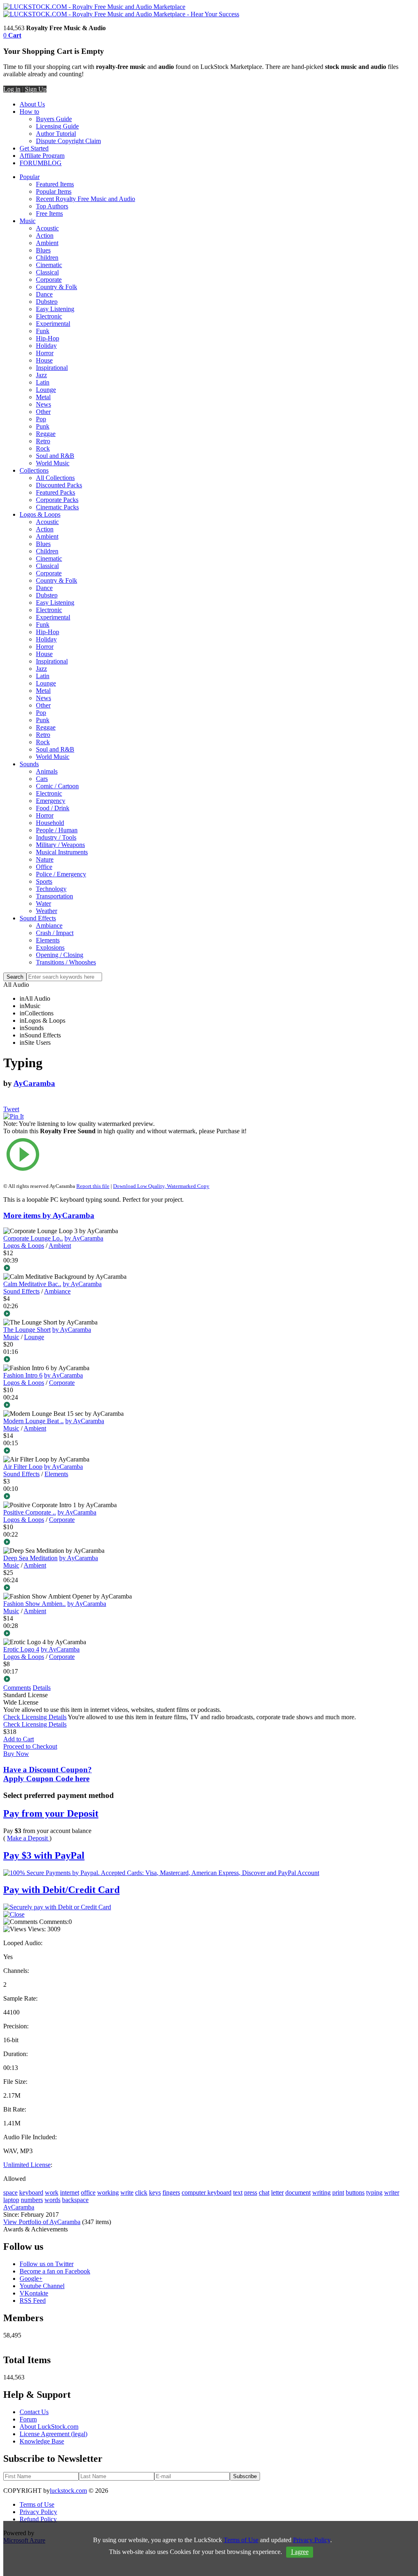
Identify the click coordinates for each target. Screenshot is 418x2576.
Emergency (51, 801)
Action (45, 235)
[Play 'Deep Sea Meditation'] (128, 1588)
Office (44, 867)
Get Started (34, 148)
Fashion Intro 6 (23, 1375)
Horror (45, 353)
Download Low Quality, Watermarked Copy (161, 1186)
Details (42, 1688)
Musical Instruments (62, 852)
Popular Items (54, 191)
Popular (30, 177)
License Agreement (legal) (53, 2434)
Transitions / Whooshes (66, 962)
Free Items (49, 213)
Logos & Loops (40, 514)
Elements (48, 940)
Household (50, 823)
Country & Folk (57, 287)
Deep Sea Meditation (30, 1558)
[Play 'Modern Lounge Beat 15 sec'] (128, 1451)
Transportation (54, 896)
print (338, 2192)
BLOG (52, 163)
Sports (44, 881)
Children (47, 258)
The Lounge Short (27, 1330)
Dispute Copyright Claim (68, 141)
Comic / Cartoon (57, 786)
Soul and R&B (55, 456)
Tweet (11, 1109)
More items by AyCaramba (49, 1215)
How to (29, 112)
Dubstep (47, 302)
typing (374, 2192)
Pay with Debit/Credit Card (61, 1890)
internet (70, 2192)
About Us (32, 104)
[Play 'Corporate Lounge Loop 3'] (128, 1269)
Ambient (47, 243)
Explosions (50, 947)
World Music (53, 463)
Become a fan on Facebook (55, 2271)
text (238, 2192)
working (108, 2192)
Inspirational (52, 368)
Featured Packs (56, 492)
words (52, 2200)
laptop (11, 2200)
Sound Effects (38, 918)
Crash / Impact (55, 933)
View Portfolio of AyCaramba (42, 2222)
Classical (47, 272)
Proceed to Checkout (30, 1746)
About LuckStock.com (49, 2427)
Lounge (46, 390)
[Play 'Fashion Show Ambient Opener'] (128, 1634)
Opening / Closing (60, 955)
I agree (300, 2552)
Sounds (29, 764)
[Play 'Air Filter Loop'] (128, 1497)
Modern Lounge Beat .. (33, 1421)
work (52, 2192)
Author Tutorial (56, 134)
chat (264, 2192)
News (43, 404)
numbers (32, 2200)
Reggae (46, 434)
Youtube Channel (42, 2286)
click (141, 2192)
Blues (43, 250)
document (298, 2192)
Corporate (49, 280)
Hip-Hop (48, 338)
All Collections (55, 478)
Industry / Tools (56, 837)
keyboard (31, 2192)
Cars (42, 779)
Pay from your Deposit (51, 1813)
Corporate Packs (57, 500)
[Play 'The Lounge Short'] (128, 1360)
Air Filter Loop (23, 1467)
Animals (47, 771)
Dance (44, 294)
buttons (355, 2192)
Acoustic (47, 228)
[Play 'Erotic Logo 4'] (128, 1680)
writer (392, 2192)
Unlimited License (27, 2165)
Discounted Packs (59, 485)
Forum (28, 2419)
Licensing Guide (57, 126)
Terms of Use (37, 2504)
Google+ (31, 2279)
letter (277, 2192)
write (127, 2192)
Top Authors (52, 206)
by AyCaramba (84, 1238)
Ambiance (49, 925)
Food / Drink (53, 808)
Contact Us (34, 2412)
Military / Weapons (60, 845)
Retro (43, 441)
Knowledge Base (42, 2441)
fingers (171, 2192)
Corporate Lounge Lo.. (33, 1238)
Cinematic (49, 265)
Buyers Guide (54, 119)
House (44, 360)
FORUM (31, 163)
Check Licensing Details (35, 1717)
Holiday (46, 346)
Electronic (49, 316)
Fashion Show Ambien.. (34, 1604)
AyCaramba (34, 1083)
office (88, 2192)
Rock (43, 448)
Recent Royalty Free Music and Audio (86, 199)
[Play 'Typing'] (128, 1155)
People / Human (57, 830)
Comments (17, 1688)
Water (43, 903)
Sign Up (36, 89)
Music (28, 221)
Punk (43, 426)
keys (155, 2192)
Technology (51, 889)
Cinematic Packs (57, 507)
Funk (43, 331)
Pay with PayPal (44, 1855)
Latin (43, 382)
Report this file (93, 1186)
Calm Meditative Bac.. (32, 1284)
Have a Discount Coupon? (48, 1774)
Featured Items (55, 184)
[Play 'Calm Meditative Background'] (128, 1314)
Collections (34, 470)
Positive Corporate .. (30, 1512)
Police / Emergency (61, 874)
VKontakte (34, 2293)
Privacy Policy (38, 2512)
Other (43, 412)
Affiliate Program (42, 156)
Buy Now (16, 1754)
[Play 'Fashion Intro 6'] (128, 1406)
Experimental (53, 324)
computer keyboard (207, 2192)
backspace (75, 2200)
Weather (47, 911)
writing (321, 2192)
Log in (12, 89)
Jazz (41, 375)
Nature (45, 859)
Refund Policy (38, 2519)
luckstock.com (68, 2491)
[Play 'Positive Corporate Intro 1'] (128, 1543)
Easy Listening (55, 309)
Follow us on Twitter (47, 2264)
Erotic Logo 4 (21, 1649)
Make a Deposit (28, 1838)
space (10, 2192)
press (251, 2192)
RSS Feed (33, 2301)
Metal (43, 397)
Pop (41, 419)
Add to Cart (19, 1739)
